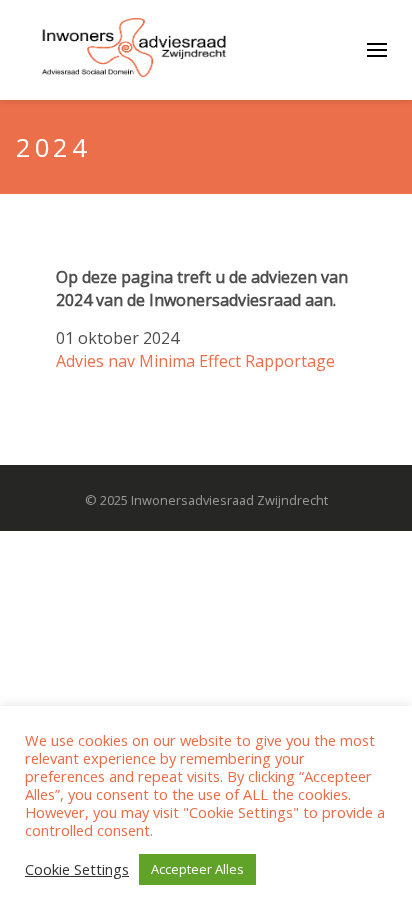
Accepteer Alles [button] (197, 869)
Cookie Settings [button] (77, 869)
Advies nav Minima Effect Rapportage (195, 361)
